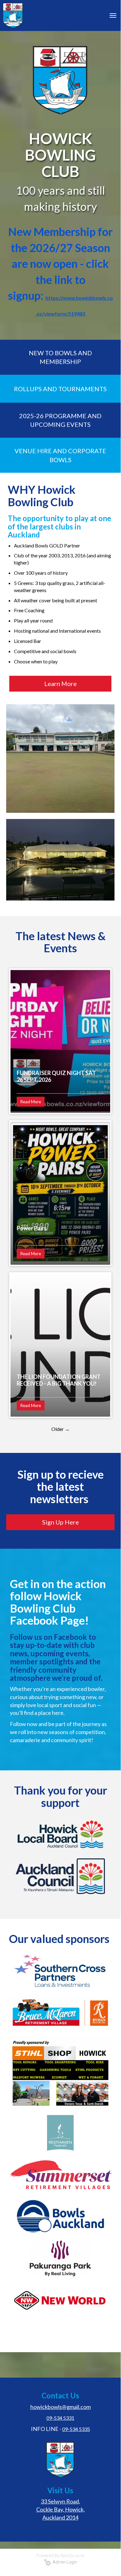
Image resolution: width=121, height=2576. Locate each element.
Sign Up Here (60, 1522)
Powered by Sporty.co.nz (60, 2556)
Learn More (60, 684)
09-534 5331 (60, 2418)
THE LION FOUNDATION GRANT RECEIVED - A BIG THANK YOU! (59, 1380)
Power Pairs (32, 1228)
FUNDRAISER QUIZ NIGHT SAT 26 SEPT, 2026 (56, 1076)
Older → (60, 1429)
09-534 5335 (76, 2429)
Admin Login (64, 2562)
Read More (31, 1102)
